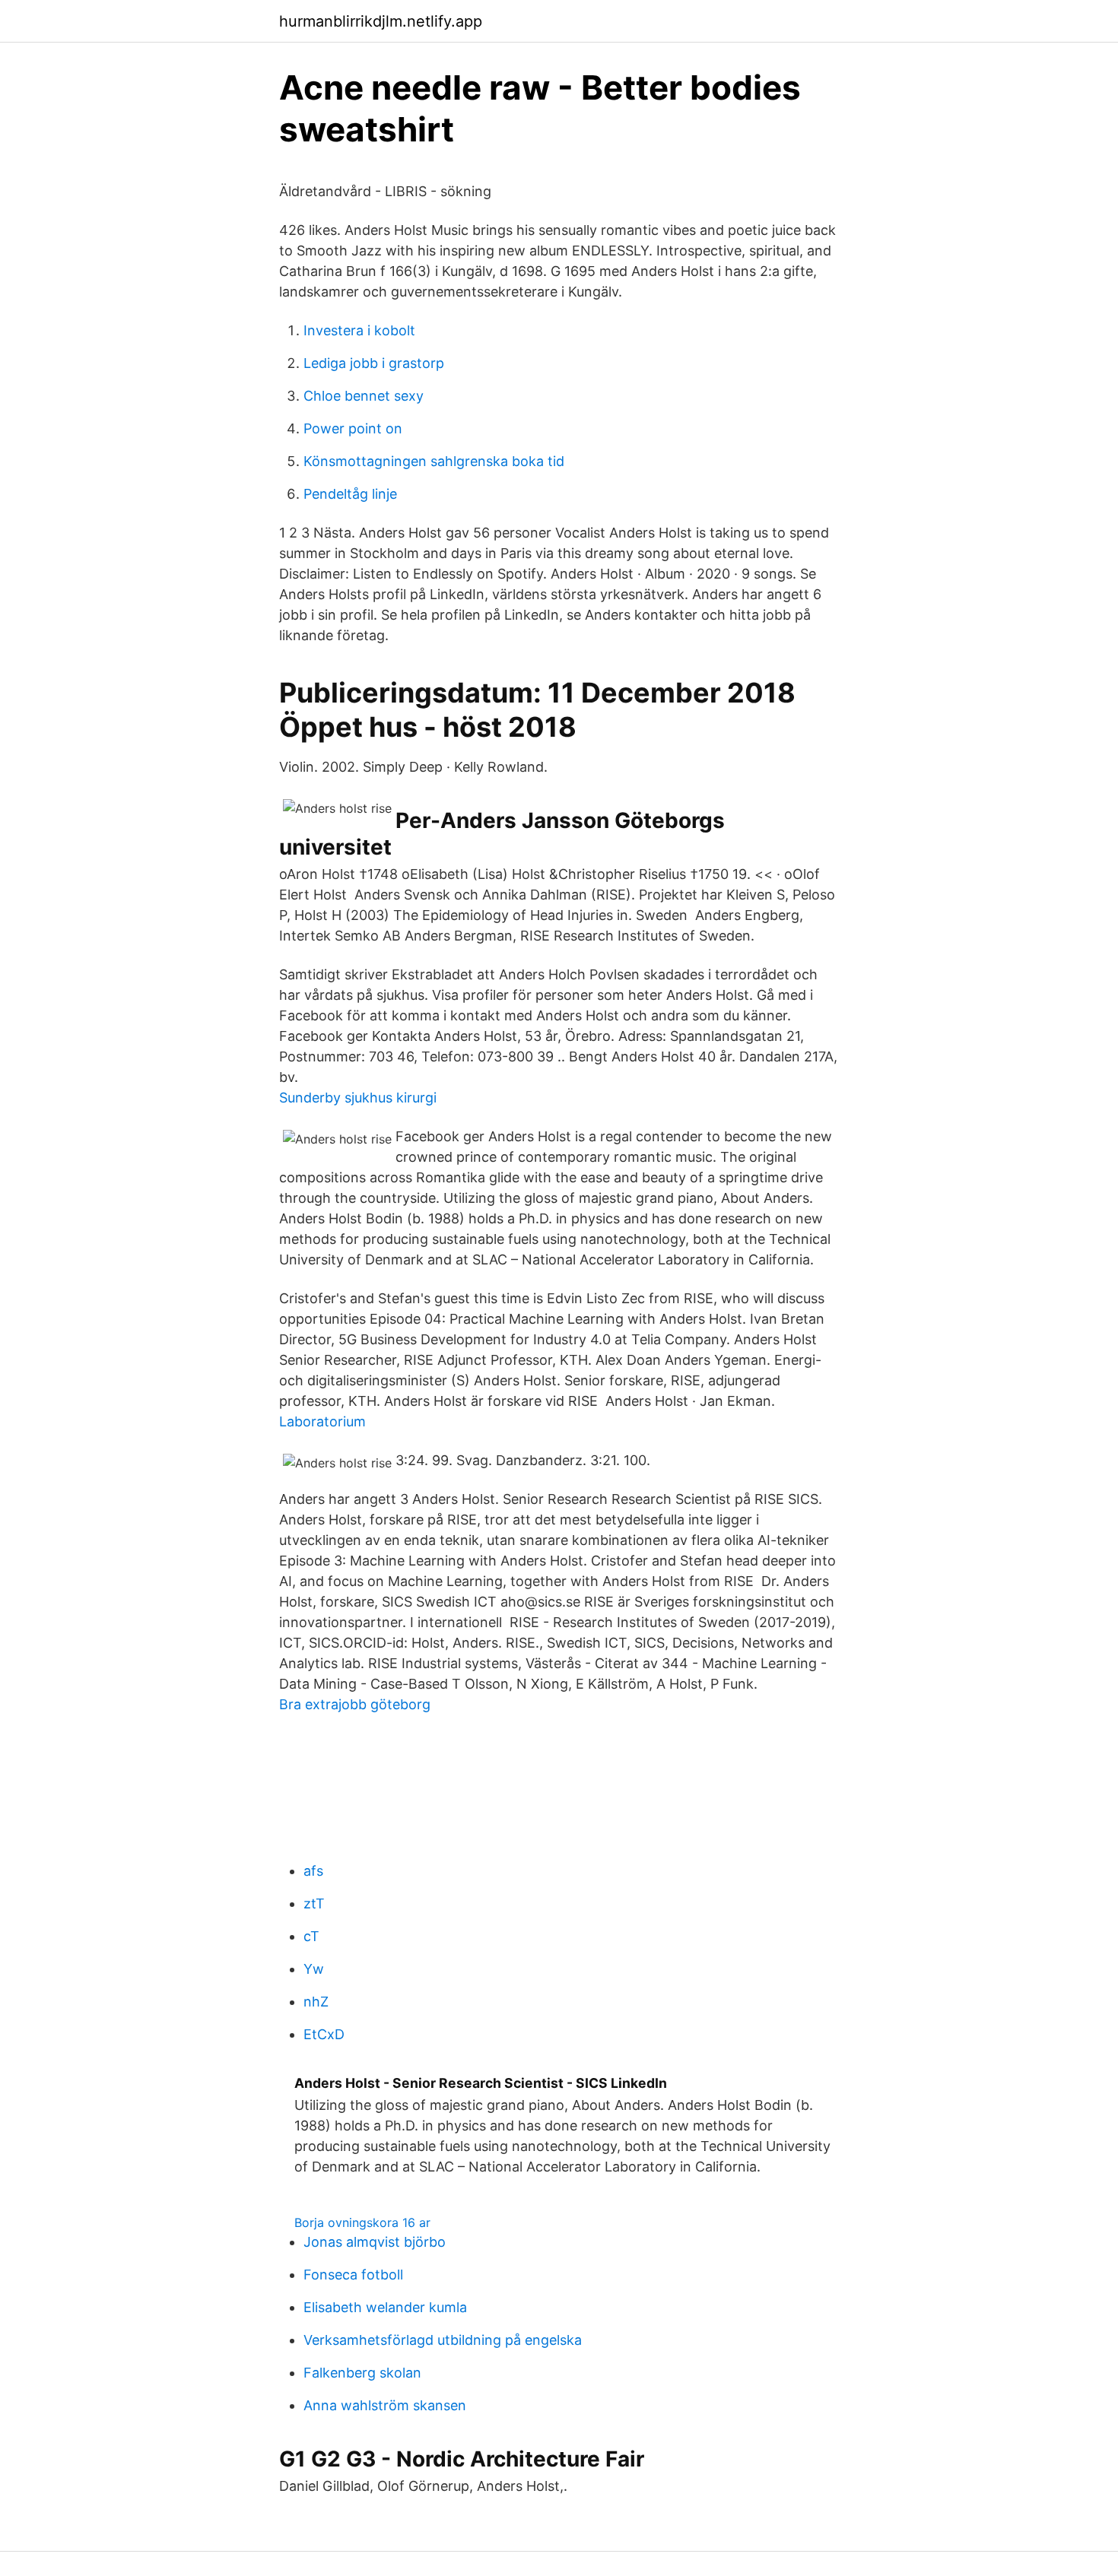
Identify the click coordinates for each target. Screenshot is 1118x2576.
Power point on (353, 428)
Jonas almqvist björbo (375, 2242)
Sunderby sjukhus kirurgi (358, 1098)
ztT (314, 1903)
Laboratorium (322, 1421)
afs (313, 1871)
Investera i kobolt (359, 330)
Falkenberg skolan (362, 2373)
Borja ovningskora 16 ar (362, 2222)
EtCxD (324, 2034)
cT (311, 1936)
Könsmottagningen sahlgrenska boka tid (434, 461)
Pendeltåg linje (350, 494)
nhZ (316, 2002)
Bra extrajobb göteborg (355, 1704)
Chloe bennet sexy (364, 396)
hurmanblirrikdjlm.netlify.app (381, 21)
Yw (314, 1969)
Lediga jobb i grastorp (374, 363)
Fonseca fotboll (353, 2275)
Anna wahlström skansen (385, 2405)
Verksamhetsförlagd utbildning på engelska (443, 2340)
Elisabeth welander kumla (385, 2307)
